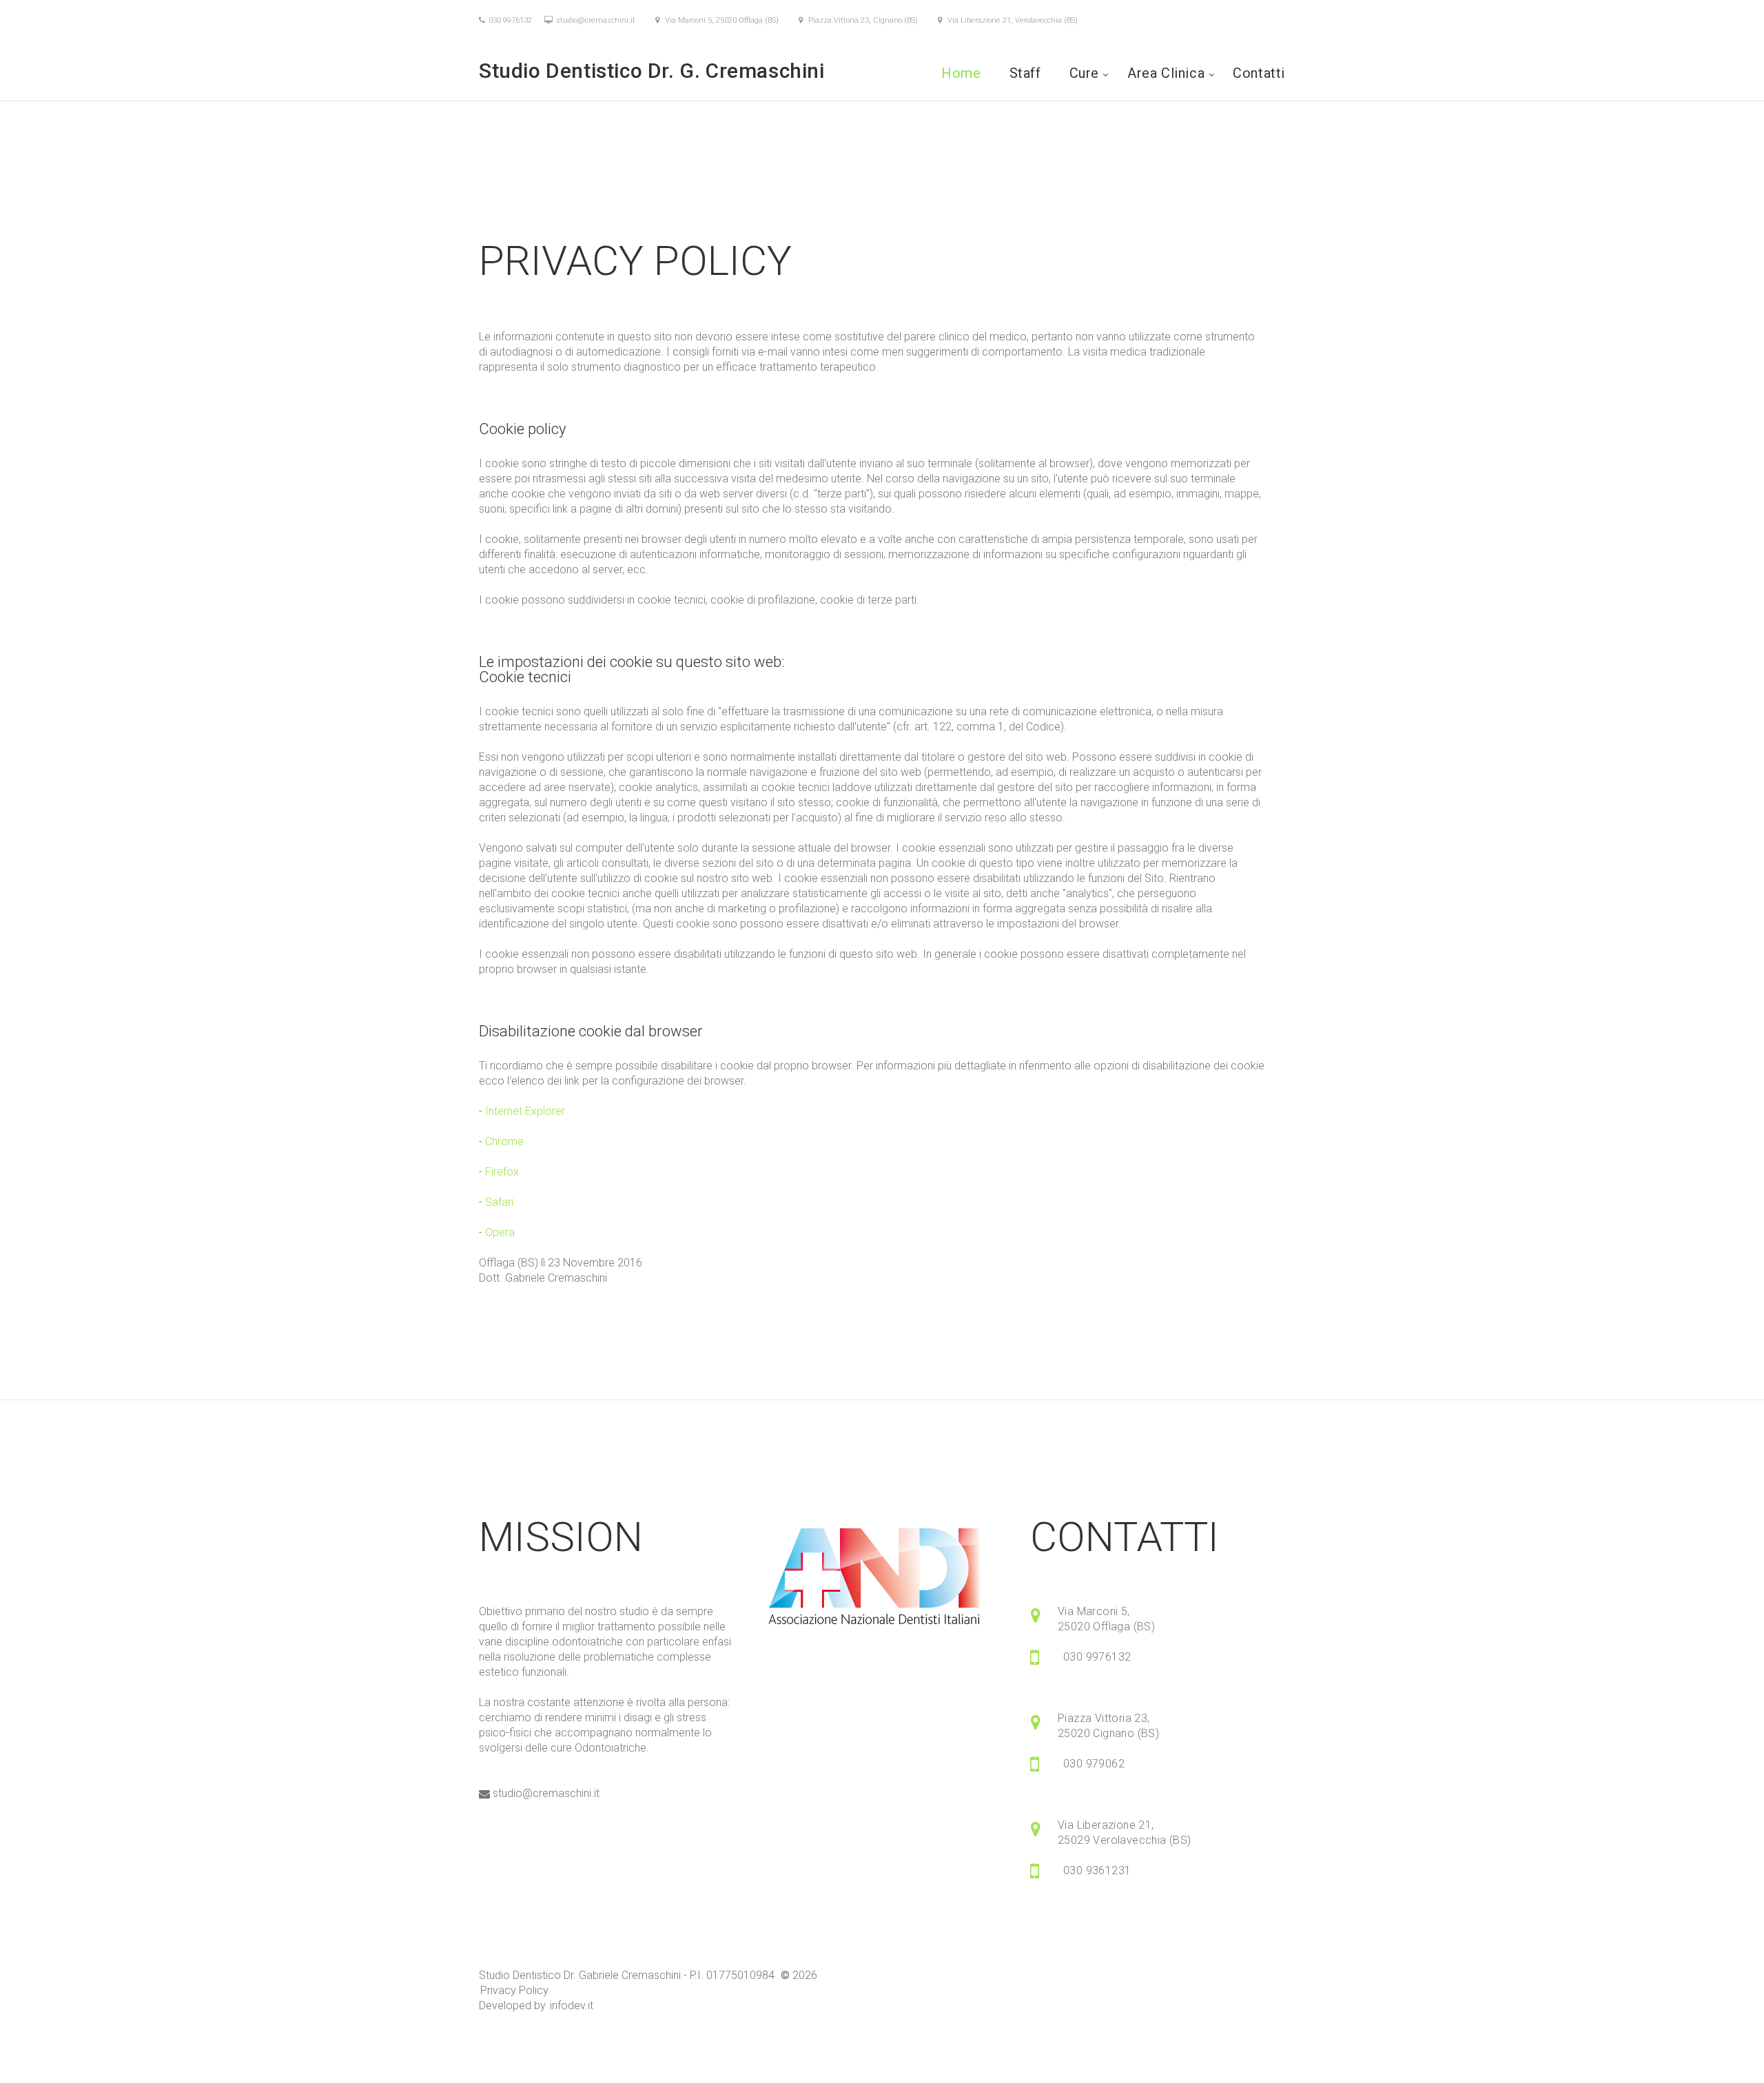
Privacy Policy (514, 1990)
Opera (500, 1232)
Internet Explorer (525, 1111)
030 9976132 (510, 20)
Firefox (502, 1172)
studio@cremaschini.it (596, 20)
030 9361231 (1097, 1870)
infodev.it (572, 2005)
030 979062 (1094, 1764)
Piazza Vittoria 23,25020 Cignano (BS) (1108, 1726)
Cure (1084, 73)
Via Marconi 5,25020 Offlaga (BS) (1106, 1619)
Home (961, 73)
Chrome (504, 1141)
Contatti (1259, 73)
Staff (1025, 73)
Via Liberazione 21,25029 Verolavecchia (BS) (1125, 1833)
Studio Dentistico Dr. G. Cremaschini (654, 71)
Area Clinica (1166, 73)
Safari (499, 1202)
